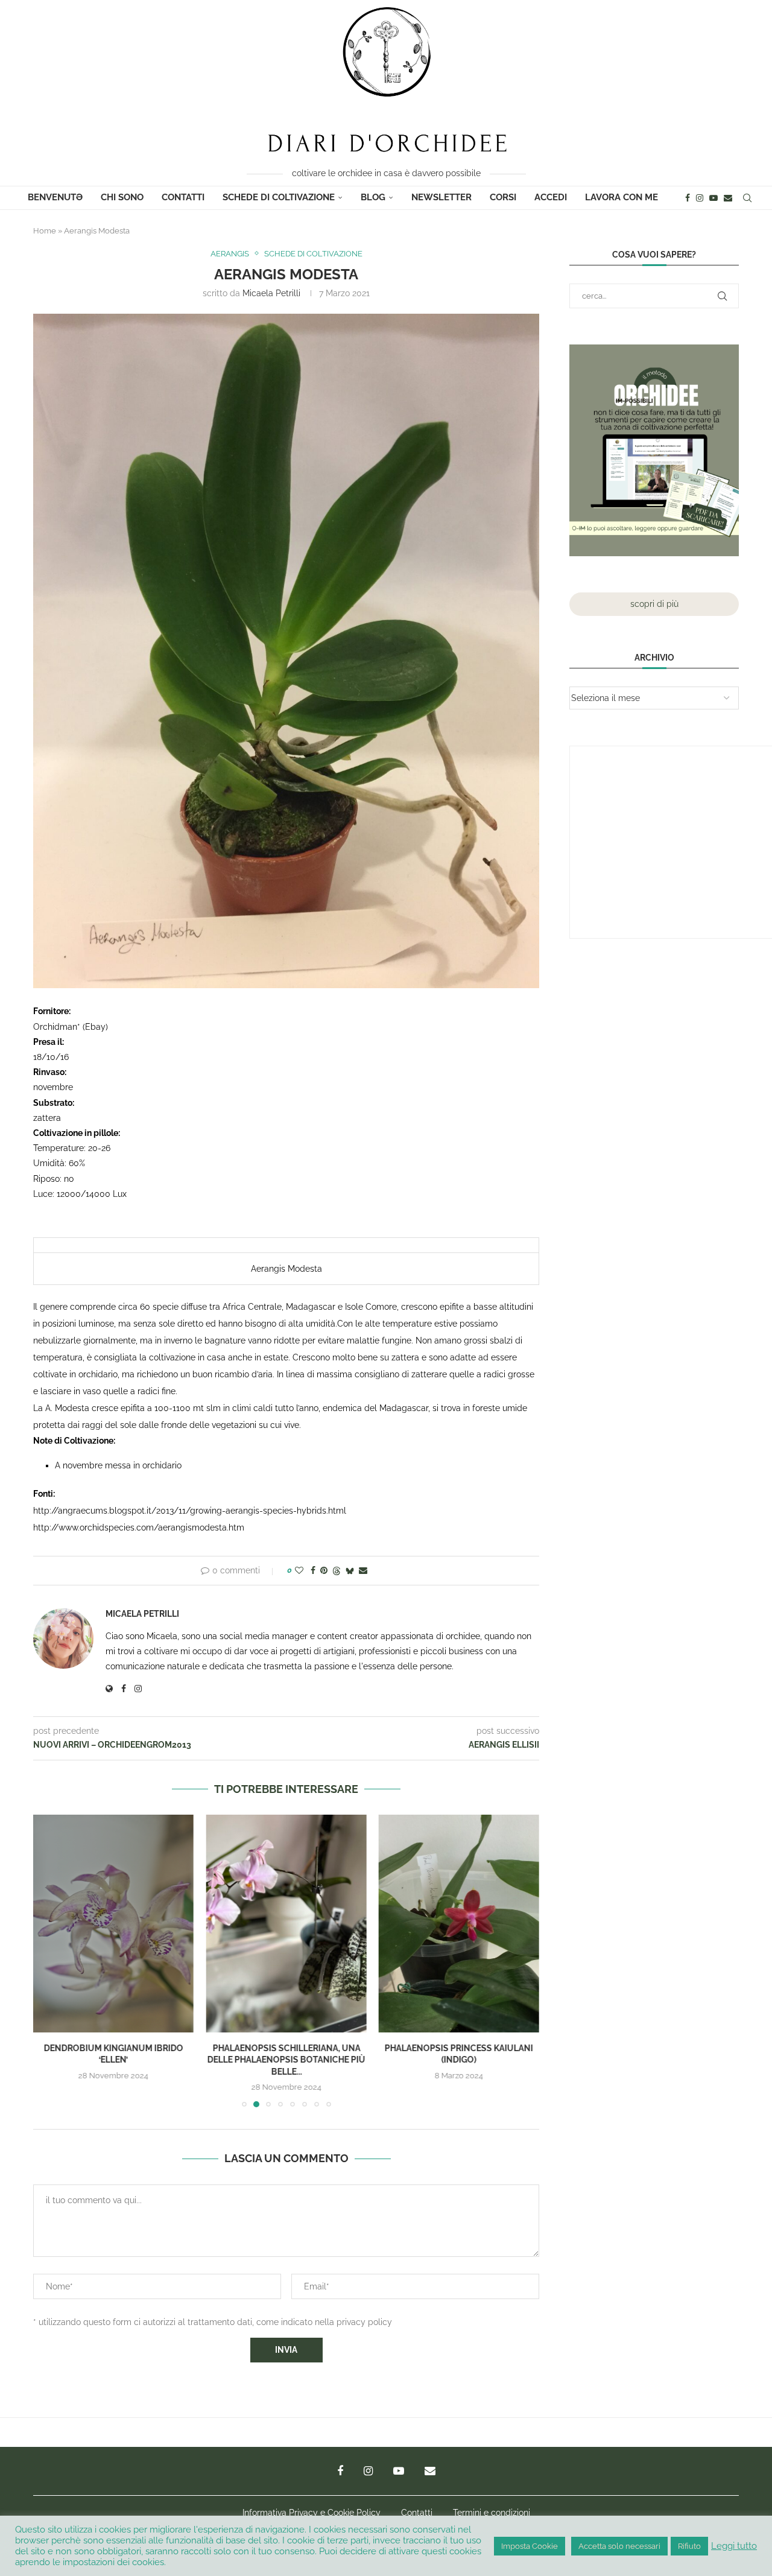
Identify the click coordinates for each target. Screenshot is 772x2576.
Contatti (183, 197)
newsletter (441, 197)
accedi (551, 197)
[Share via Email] (363, 1570)
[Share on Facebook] (313, 1570)
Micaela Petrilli (271, 293)
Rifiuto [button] (689, 2546)
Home (45, 231)
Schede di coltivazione (279, 197)
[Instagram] (700, 198)
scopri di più (654, 604)
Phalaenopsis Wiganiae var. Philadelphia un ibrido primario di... (459, 2060)
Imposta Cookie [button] (530, 2546)
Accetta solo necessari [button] (619, 2546)
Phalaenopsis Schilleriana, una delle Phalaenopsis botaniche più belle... (113, 2060)
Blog (373, 197)
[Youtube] (713, 198)
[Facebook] (688, 198)
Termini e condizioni (492, 2513)
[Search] (747, 198)
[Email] (728, 198)
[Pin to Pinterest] (324, 1570)
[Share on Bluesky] (350, 1571)
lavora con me (622, 197)
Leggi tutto (734, 2546)
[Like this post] (299, 1570)
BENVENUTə (55, 197)
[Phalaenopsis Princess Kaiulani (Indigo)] (286, 1924)
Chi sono (122, 197)
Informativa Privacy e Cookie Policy (312, 2513)
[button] (49, 1961)
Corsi (503, 197)
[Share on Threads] (337, 1571)
